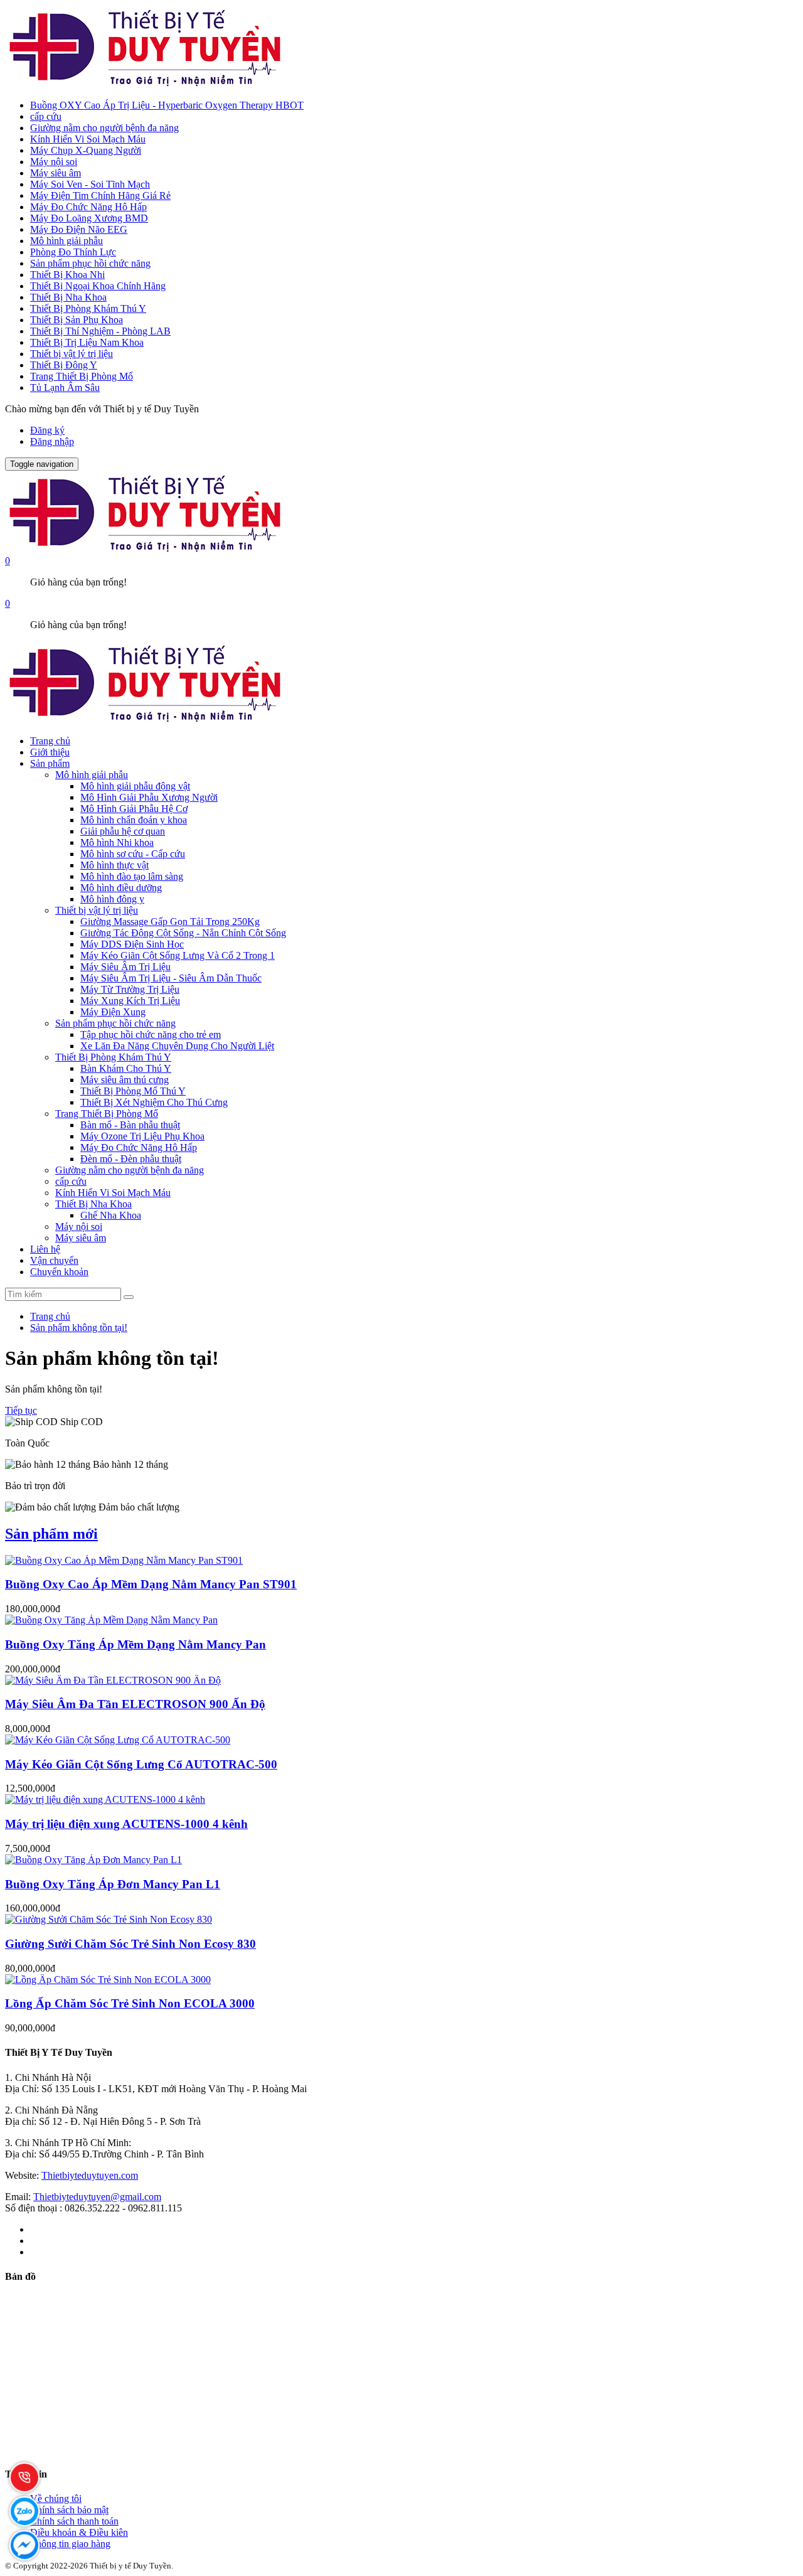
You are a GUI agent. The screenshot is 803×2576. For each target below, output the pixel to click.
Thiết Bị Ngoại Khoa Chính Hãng (98, 286)
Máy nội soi (54, 162)
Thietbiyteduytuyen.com (90, 2175)
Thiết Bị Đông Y (64, 365)
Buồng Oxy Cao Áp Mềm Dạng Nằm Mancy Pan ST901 (151, 1584)
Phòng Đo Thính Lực (73, 252)
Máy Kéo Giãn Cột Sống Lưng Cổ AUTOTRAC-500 (141, 1764)
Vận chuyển (54, 1260)
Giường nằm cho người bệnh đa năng (104, 128)
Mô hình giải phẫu (66, 241)
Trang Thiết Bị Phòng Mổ (82, 376)
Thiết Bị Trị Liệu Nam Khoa (87, 342)
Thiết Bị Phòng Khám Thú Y (88, 308)
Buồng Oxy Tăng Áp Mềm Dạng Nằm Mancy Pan (136, 1644)
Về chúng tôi (56, 2499)
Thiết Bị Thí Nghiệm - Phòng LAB (100, 331)
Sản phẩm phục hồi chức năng (90, 263)
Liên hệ (45, 1249)
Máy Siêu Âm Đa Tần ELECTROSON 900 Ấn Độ (135, 1704)
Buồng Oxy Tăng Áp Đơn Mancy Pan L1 (113, 1884)
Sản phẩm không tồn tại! (79, 1328)
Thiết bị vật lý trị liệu (72, 354)
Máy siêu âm (56, 173)
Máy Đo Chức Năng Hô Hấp (88, 207)
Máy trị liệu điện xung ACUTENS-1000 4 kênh (126, 1824)
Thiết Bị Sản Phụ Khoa (77, 320)
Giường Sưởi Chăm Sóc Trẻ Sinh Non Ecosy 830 (130, 1944)
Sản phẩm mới (51, 1534)
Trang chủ (50, 741)
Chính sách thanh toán (74, 2521)
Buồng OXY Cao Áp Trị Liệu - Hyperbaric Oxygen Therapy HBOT (167, 105)
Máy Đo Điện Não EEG (79, 229)
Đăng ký (47, 430)
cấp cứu (46, 116)
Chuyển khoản (59, 1272)
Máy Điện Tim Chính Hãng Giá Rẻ (100, 195)
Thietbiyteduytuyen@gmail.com (97, 2197)
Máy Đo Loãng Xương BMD (89, 218)
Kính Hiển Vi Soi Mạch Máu (88, 139)
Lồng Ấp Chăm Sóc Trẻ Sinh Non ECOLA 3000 (130, 2003)
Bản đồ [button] (20, 2276)
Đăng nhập (52, 441)
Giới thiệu (50, 752)
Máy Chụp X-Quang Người (86, 150)
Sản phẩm (50, 763)
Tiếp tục (21, 1410)
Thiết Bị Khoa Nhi (67, 275)
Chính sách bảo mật (69, 2510)
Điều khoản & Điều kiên (79, 2532)
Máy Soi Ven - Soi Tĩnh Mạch (90, 184)
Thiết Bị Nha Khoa (68, 297)
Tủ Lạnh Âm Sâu (65, 387)
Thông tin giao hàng (70, 2544)
